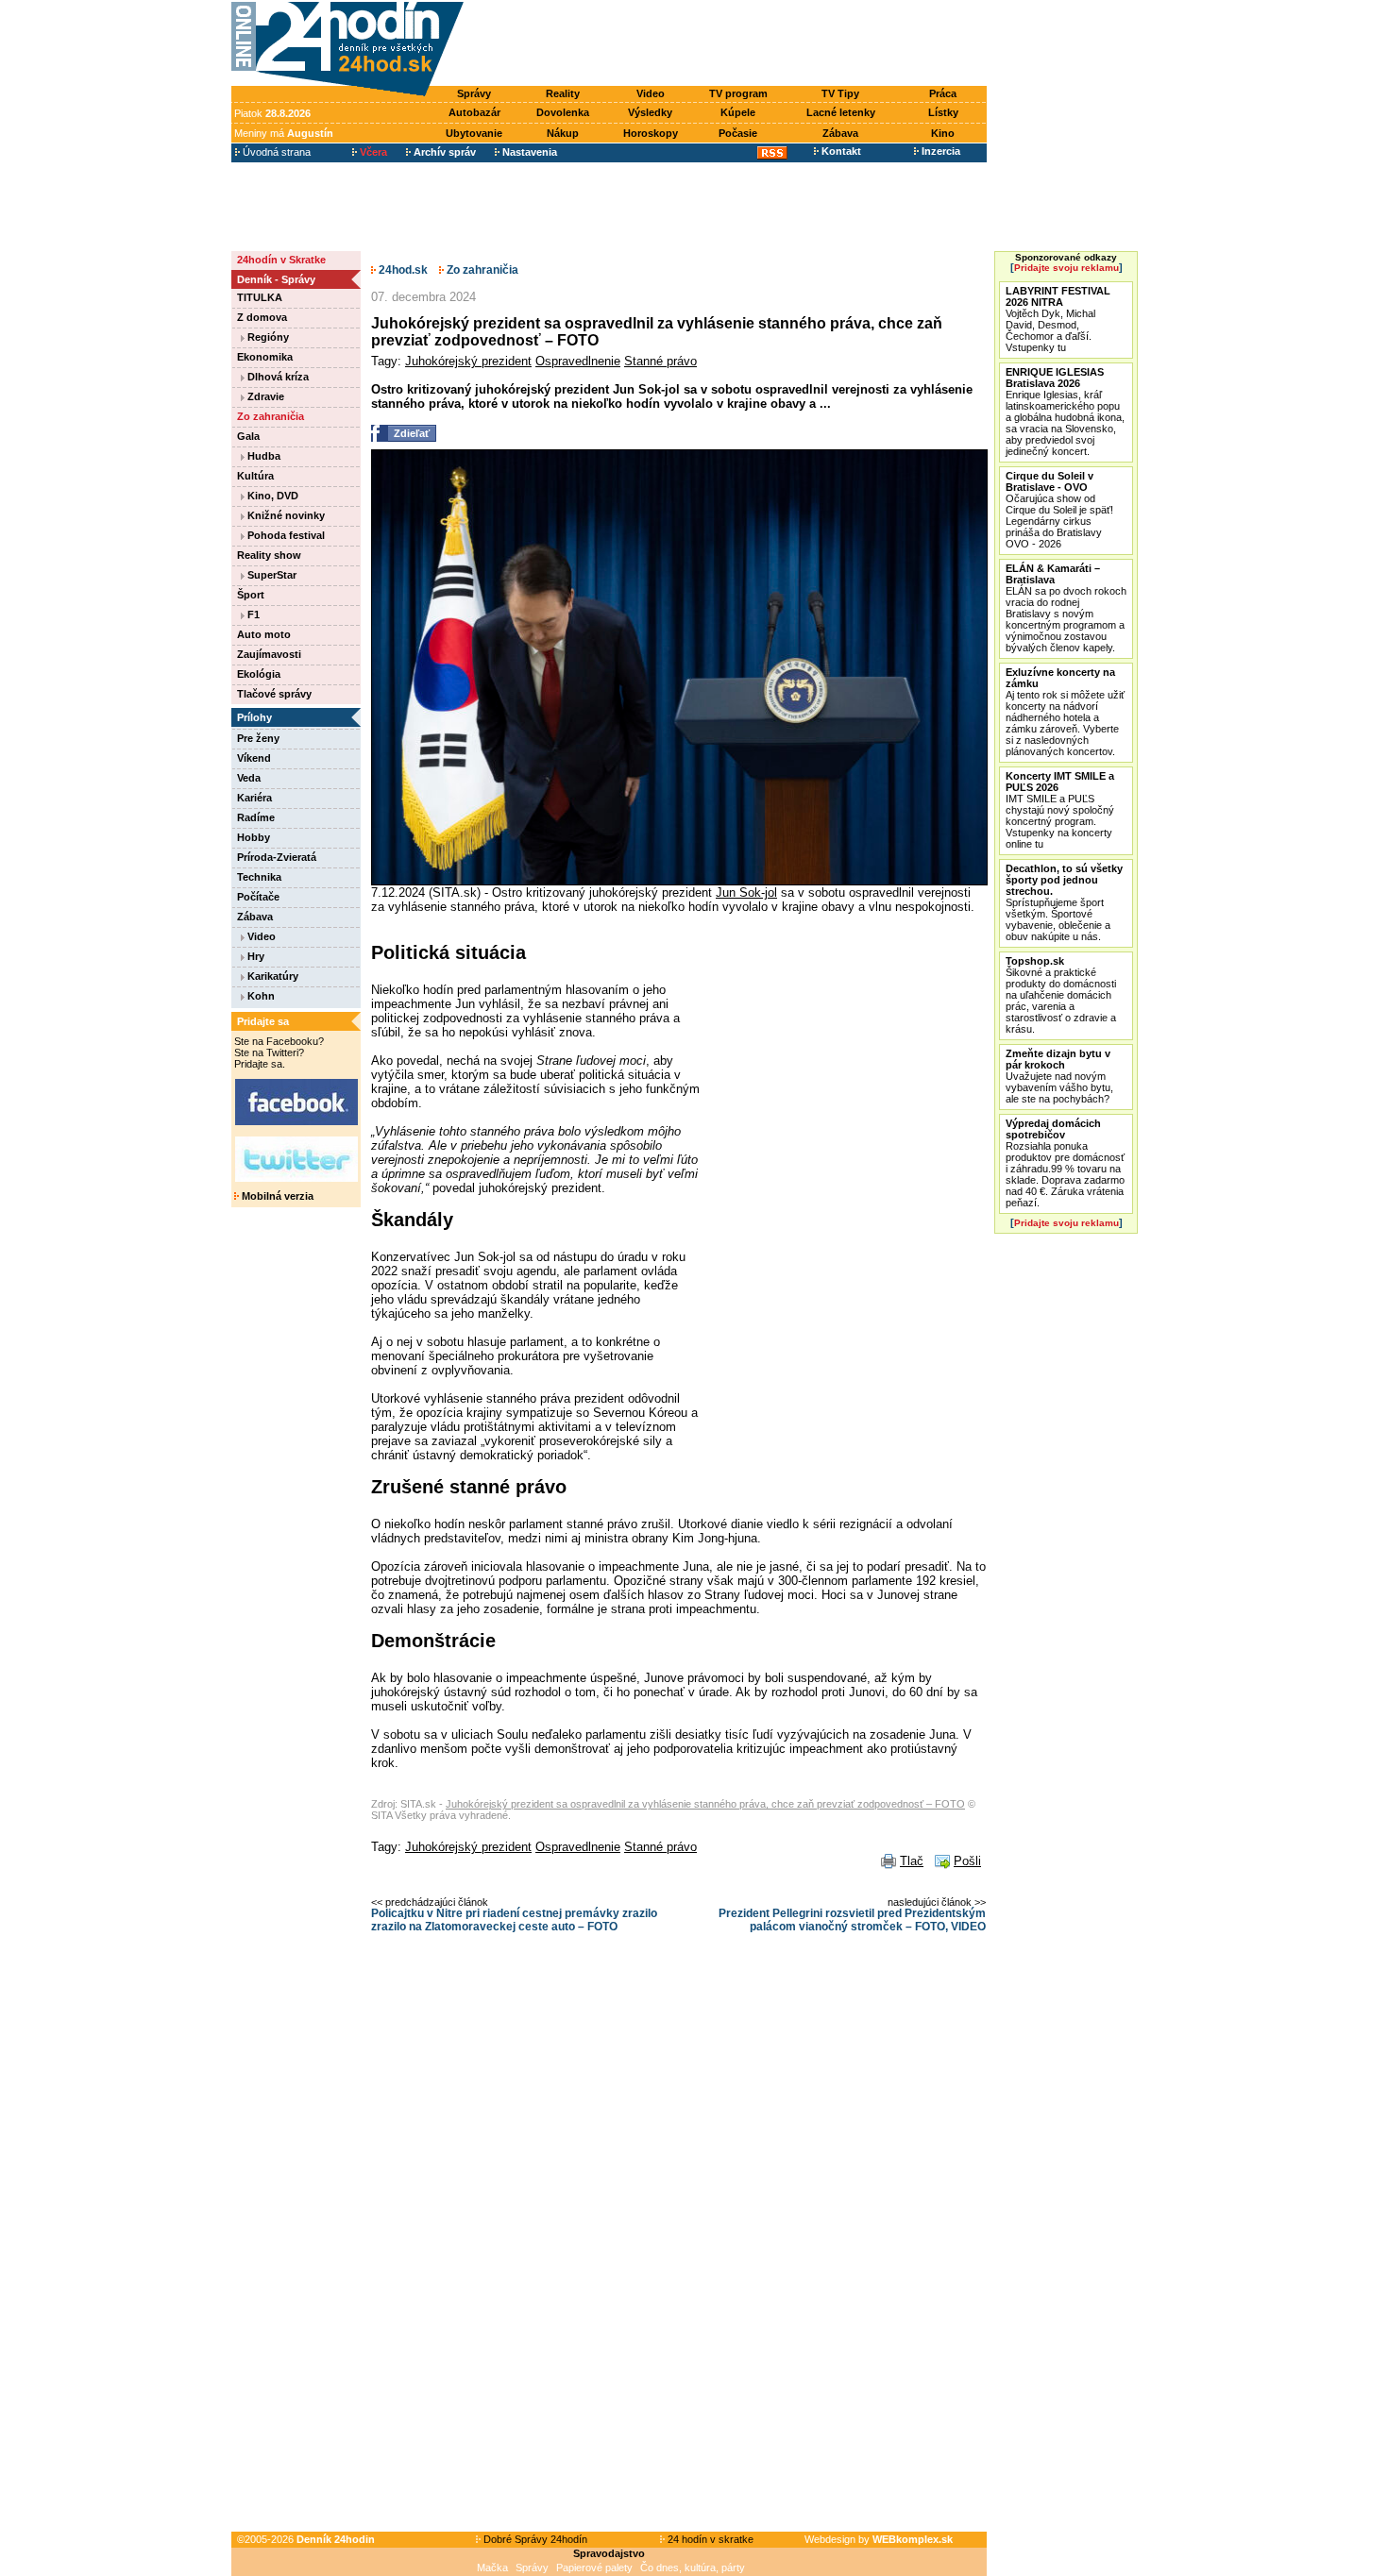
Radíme (256, 817)
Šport (251, 595)
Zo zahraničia (271, 416)
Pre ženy (258, 738)
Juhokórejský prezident (468, 361)
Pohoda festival (285, 535)
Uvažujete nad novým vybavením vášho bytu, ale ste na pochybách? (1059, 1076)
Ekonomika (265, 357)
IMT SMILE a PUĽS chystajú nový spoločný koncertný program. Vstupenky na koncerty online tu (1060, 810)
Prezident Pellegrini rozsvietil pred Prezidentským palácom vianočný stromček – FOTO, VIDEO (852, 1920)
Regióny (267, 337)
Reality (563, 93)
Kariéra (254, 798)
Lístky (943, 112)
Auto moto (264, 634)
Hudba (262, 456)
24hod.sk (402, 270)
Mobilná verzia (276, 1196)
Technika (259, 877)
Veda (249, 778)
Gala (248, 436)
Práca (943, 93)
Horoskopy (651, 133)
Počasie (738, 133)
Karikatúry (271, 976)
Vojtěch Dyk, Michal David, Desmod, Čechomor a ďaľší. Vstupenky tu (1058, 319)
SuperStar (271, 575)
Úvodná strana (275, 152)
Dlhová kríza (277, 377)
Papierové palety (594, 2568)
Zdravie (264, 396)
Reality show (269, 555)
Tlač (912, 1861)
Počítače (258, 897)
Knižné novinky (285, 515)
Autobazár (474, 112)
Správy (474, 93)
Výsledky (650, 112)
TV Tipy (840, 93)
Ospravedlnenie (578, 361)
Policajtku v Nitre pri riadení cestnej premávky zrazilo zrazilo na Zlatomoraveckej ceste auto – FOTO (514, 1920)
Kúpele (738, 112)
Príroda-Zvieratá (277, 857)
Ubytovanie (474, 133)
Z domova (262, 317)
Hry (254, 956)
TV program (738, 93)
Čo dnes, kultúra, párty (693, 2568)
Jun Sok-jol (746, 892)
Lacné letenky (841, 112)
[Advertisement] (730, 44)
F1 (252, 615)
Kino (943, 133)
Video (651, 93)
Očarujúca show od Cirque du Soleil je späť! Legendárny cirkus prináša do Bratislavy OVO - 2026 (1059, 510)
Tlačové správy (274, 694)
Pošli (967, 1861)
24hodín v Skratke (281, 260)
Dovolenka (563, 112)
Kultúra (255, 476)
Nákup (563, 133)
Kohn (260, 996)
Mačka (492, 2568)
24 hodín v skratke (709, 2539)
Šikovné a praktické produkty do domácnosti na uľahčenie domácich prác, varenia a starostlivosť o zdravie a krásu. (1061, 995)
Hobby (254, 837)
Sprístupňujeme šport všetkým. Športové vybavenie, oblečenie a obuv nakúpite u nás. (1064, 902)
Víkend (254, 758)
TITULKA (260, 297)
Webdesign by (879, 2539)
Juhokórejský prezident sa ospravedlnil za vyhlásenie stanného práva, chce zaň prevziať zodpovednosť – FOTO (705, 1804)
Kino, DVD (271, 496)
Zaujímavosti (269, 654)
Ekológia (259, 674)
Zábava (840, 133)
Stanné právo (660, 361)
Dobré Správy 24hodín (534, 2539)
